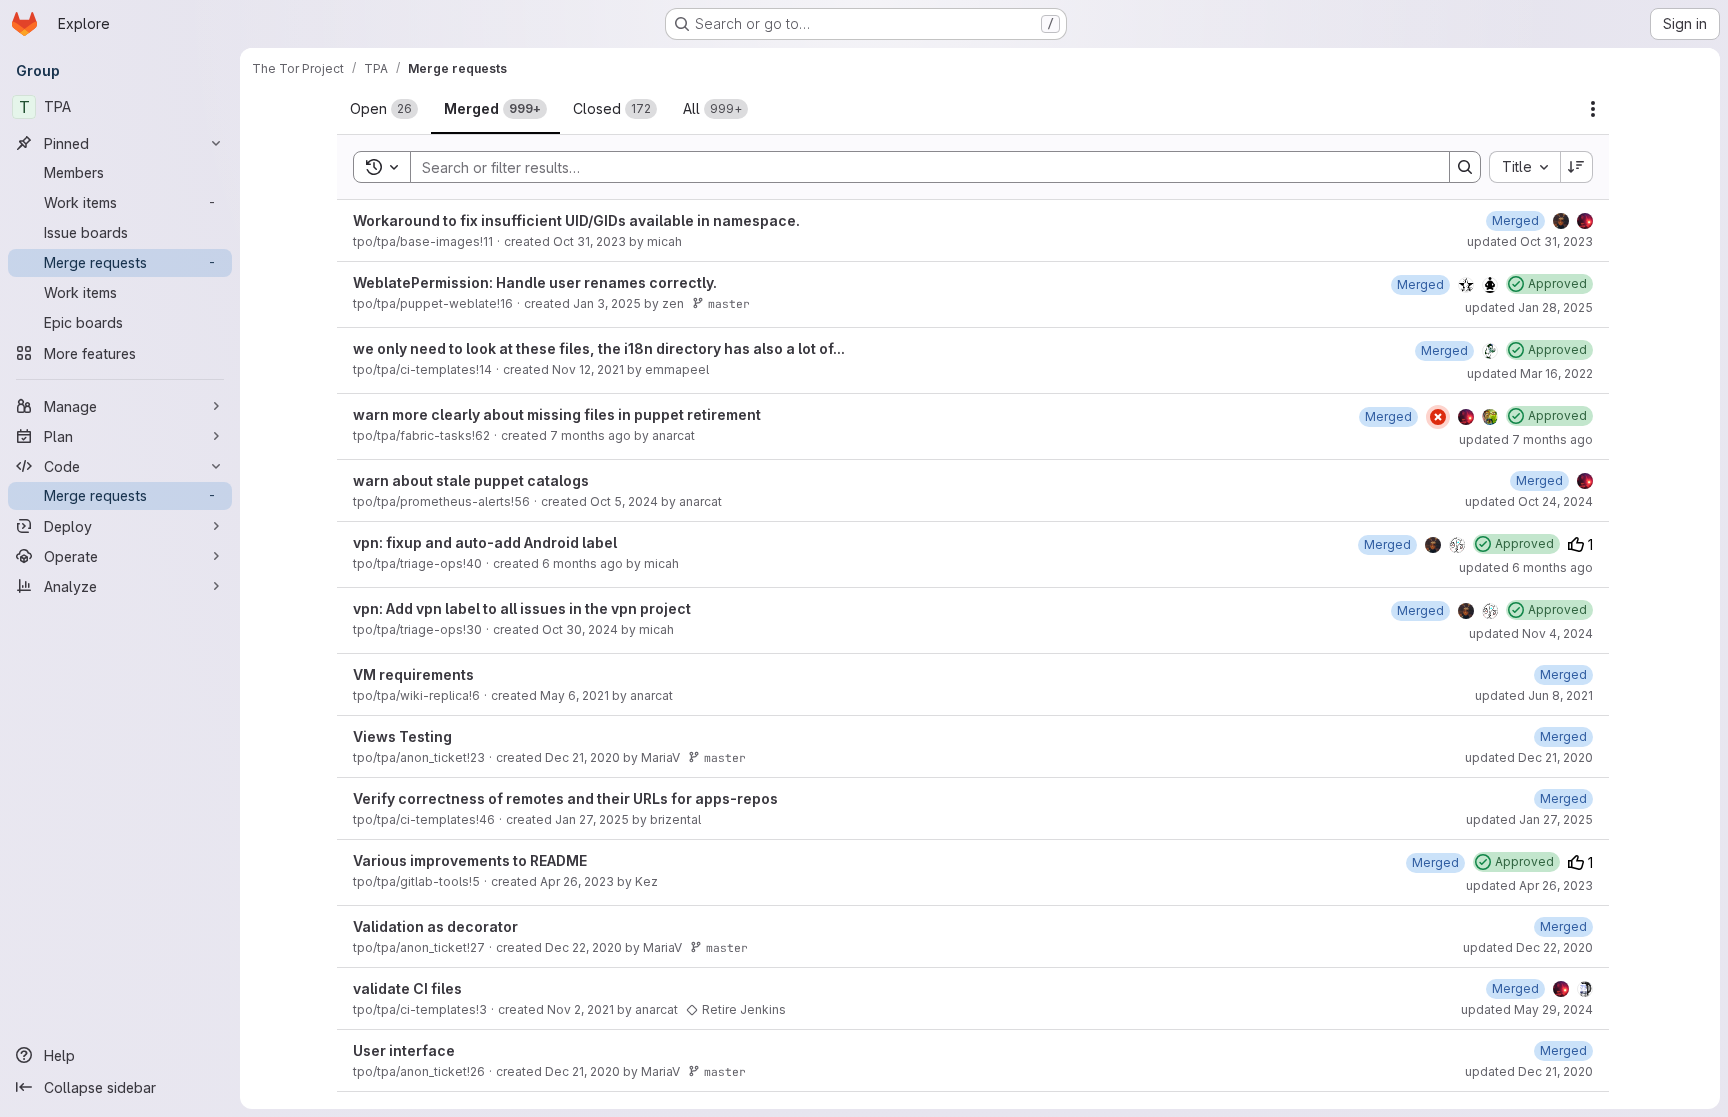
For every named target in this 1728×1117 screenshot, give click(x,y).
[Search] (1465, 167)
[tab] (384, 109)
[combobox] (1524, 167)
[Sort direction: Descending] (1577, 167)
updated (1530, 241)
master (729, 303)
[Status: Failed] (1438, 417)
